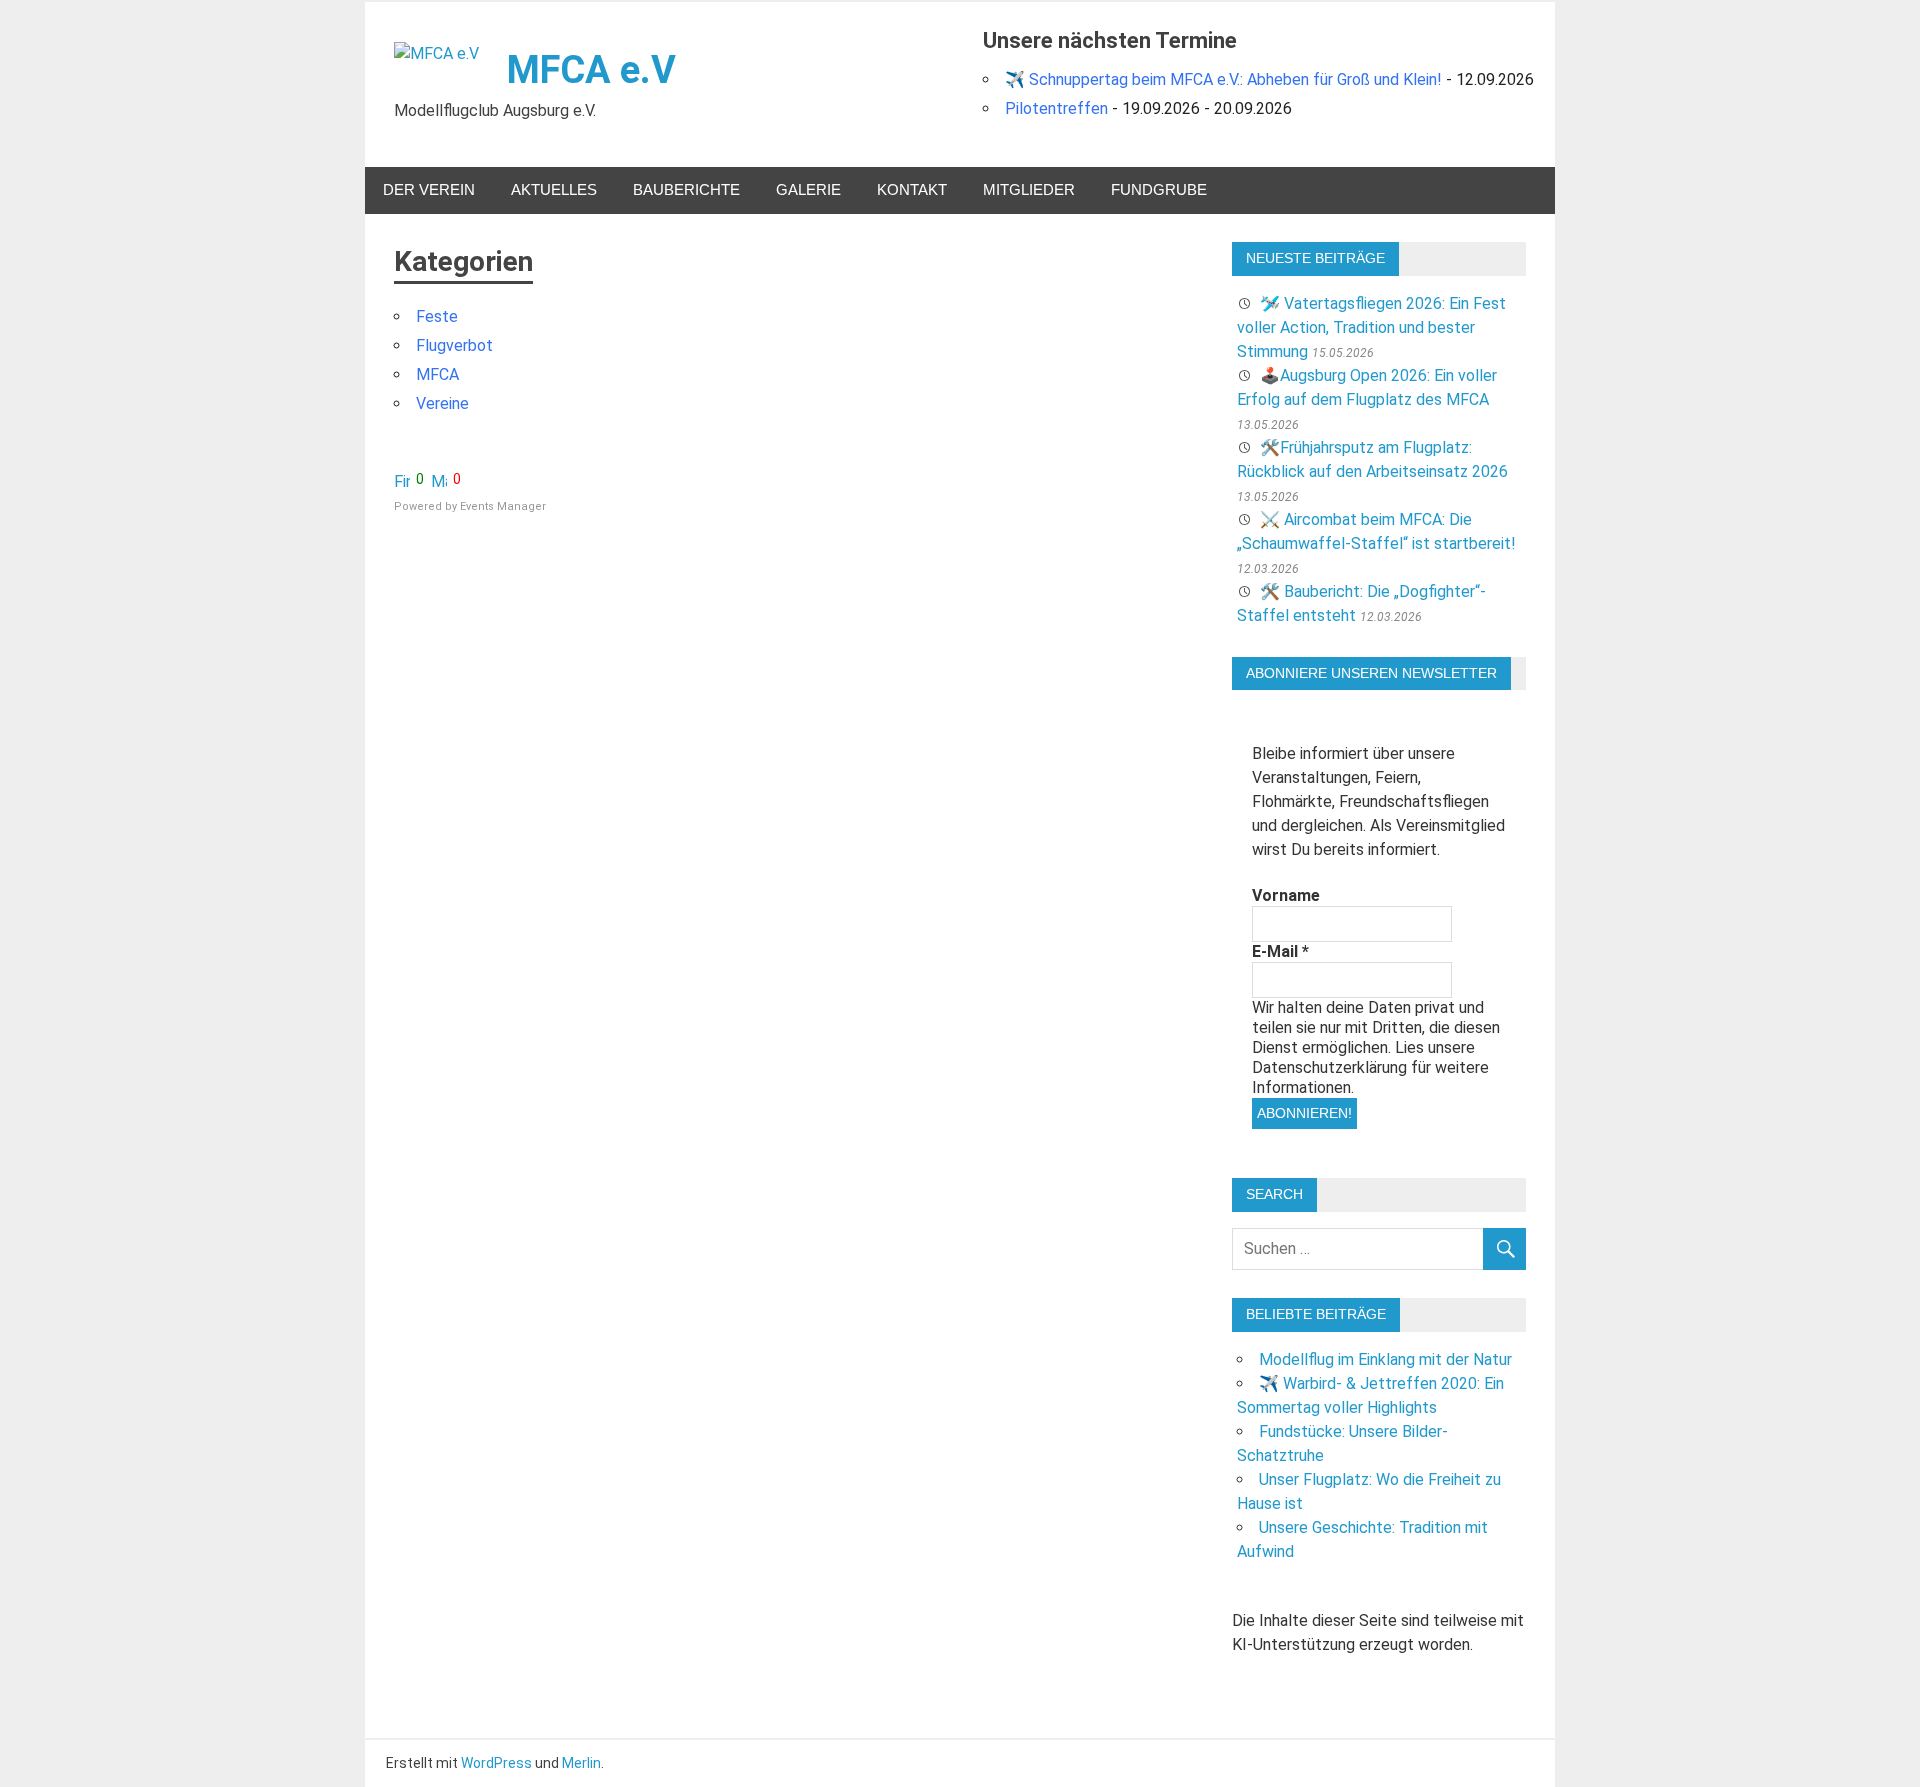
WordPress (496, 1763)
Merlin (581, 1763)
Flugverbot (454, 345)
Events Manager (503, 506)
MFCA (437, 374)
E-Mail (1280, 951)
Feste (437, 316)
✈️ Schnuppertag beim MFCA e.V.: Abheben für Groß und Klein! (1223, 79)
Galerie (808, 189)
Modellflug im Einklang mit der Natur (1385, 1359)
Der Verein (429, 189)
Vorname (1286, 895)
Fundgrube (1159, 189)
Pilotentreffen (1056, 108)
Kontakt (912, 189)
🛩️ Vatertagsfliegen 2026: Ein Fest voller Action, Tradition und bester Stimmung (1371, 327)
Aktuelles (554, 189)
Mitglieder (1029, 189)
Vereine (442, 403)
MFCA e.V (591, 70)
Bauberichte (686, 189)
